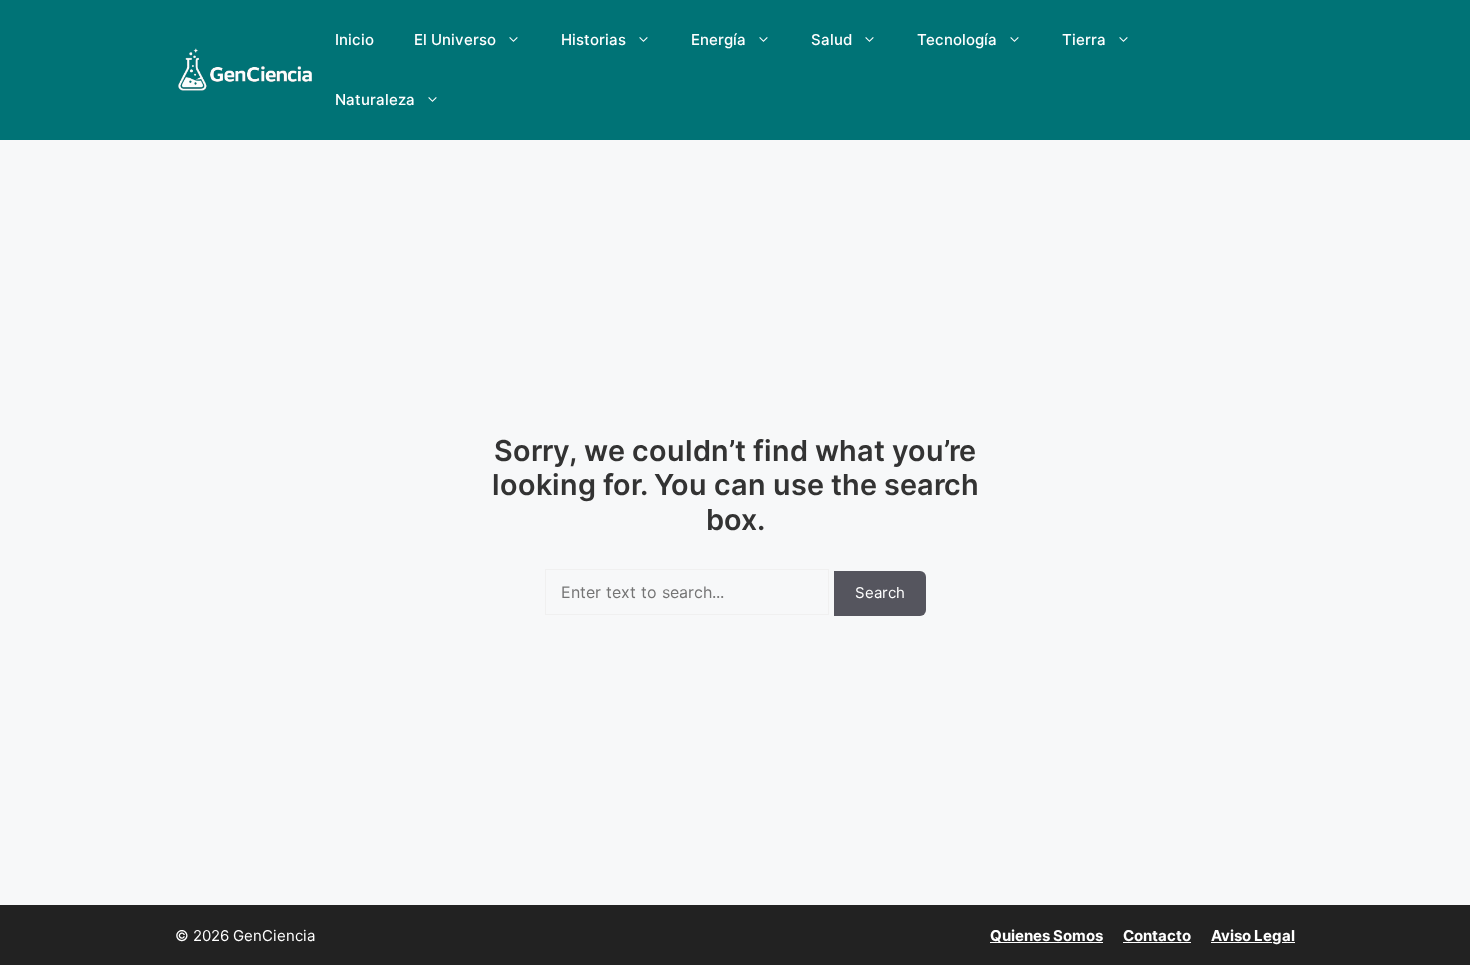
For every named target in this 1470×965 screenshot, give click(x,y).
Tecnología (957, 39)
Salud (831, 39)
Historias (593, 39)
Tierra (1084, 39)
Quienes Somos (1046, 935)
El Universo (455, 39)
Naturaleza (375, 99)
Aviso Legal (1253, 935)
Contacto (1157, 935)
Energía (718, 39)
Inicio (354, 39)
